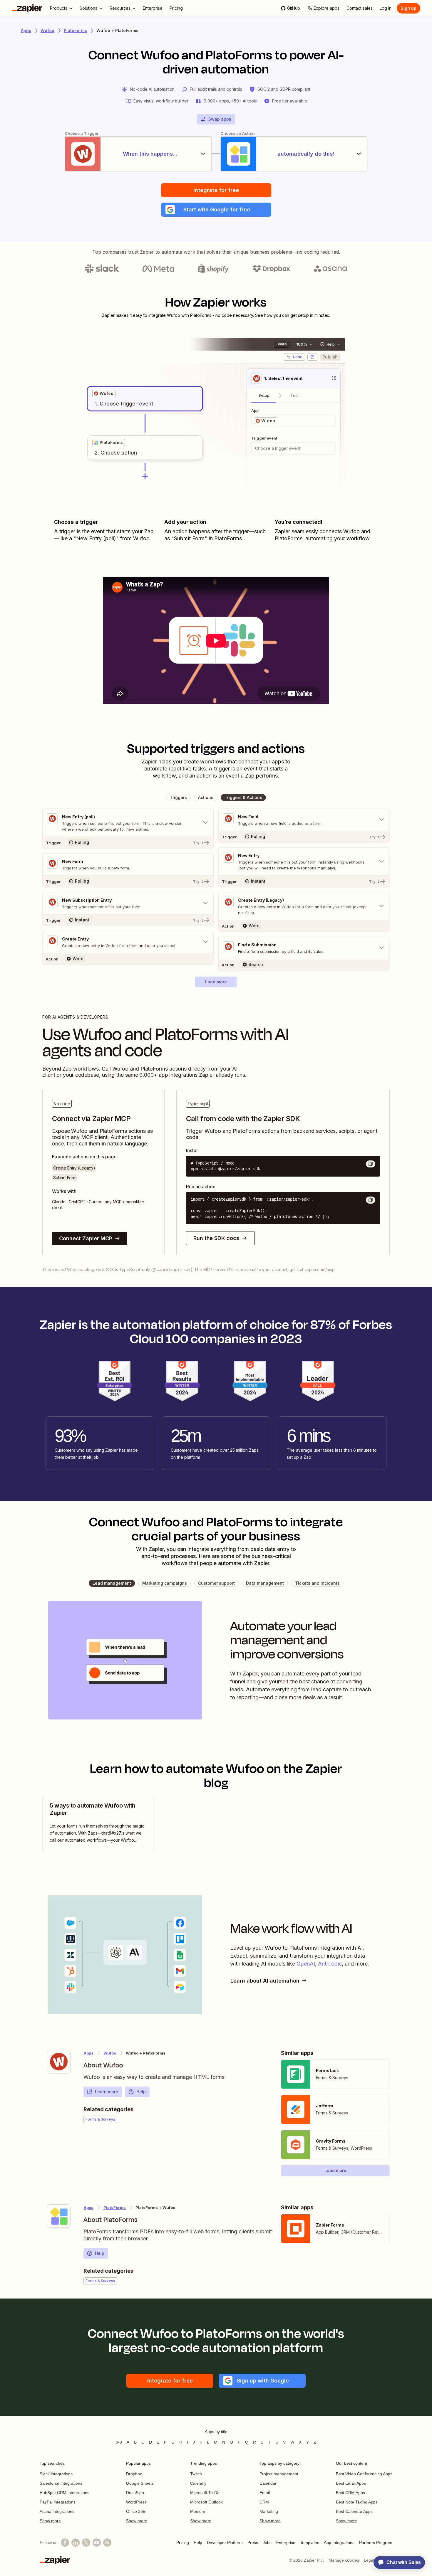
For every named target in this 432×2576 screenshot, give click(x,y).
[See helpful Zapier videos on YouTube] (97, 2543)
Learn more (107, 2092)
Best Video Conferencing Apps (364, 2474)
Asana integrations (57, 2511)
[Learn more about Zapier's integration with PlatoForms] (59, 2216)
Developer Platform (225, 2543)
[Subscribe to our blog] (107, 2543)
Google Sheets (140, 2483)
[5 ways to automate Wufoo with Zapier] (98, 1823)
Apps (26, 30)
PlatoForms (75, 30)
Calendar (268, 2483)
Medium (198, 2511)
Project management (279, 2474)
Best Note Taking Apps (357, 2502)
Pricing (183, 2543)
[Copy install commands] (371, 1164)
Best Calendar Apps (354, 2511)
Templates (310, 2543)
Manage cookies (344, 2560)
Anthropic (330, 1964)
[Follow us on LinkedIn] (76, 2543)
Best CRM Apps (350, 2493)
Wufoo (47, 30)
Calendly (198, 2483)
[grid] (104, 393)
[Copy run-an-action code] (371, 1200)
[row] (104, 393)
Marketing (269, 2511)
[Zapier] (27, 8)
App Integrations (339, 2543)
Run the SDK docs (216, 1238)
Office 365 (136, 2511)
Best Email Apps (351, 2483)
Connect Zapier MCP (86, 1238)
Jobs (267, 2543)
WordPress (136, 2502)
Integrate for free (216, 190)
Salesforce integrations (61, 2483)
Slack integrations (56, 2474)
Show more (50, 2521)
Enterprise (286, 2543)
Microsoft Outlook (206, 2502)
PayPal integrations (58, 2502)
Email (265, 2493)
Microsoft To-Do (205, 2493)
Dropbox (134, 2474)
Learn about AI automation (265, 1981)
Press (253, 2543)
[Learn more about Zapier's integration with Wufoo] (59, 2062)
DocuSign (135, 2493)
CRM (264, 2502)
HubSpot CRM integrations (65, 2493)
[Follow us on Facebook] (65, 2543)
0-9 (119, 2442)
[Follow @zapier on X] (86, 2543)
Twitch (196, 2474)
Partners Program (376, 2543)
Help (141, 2092)
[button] (216, 210)
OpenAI (306, 1964)
